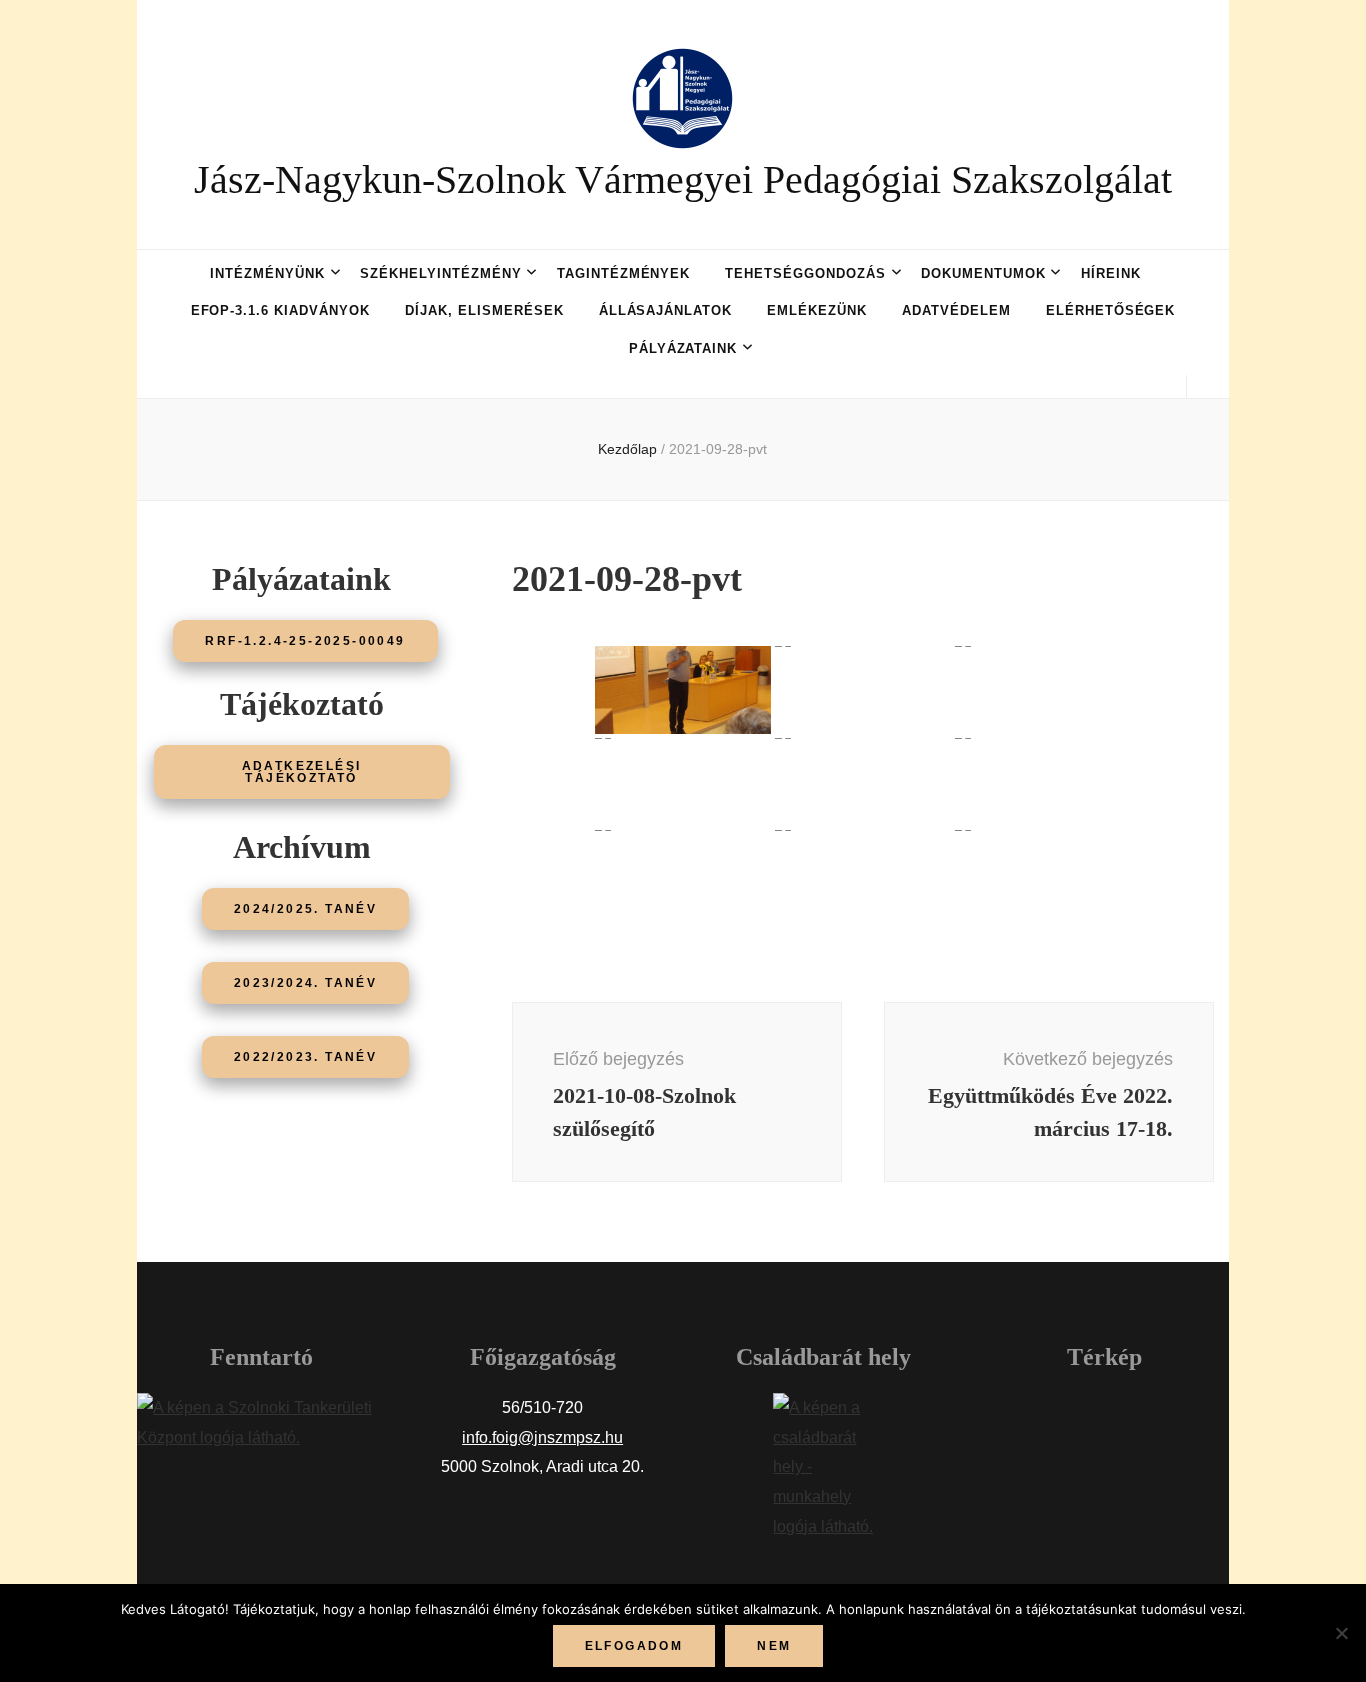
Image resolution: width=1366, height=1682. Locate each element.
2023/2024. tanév (305, 983)
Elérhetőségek (1111, 310)
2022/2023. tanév (305, 1057)
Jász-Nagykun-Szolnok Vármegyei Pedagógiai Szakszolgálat (683, 179)
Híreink (1111, 273)
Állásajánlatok (666, 310)
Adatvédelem (956, 310)
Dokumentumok (983, 273)
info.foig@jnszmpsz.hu (542, 1437)
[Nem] (1341, 1633)
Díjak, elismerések (484, 310)
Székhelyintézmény (441, 273)
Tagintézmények (624, 273)
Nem (774, 1646)
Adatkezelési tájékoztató (302, 772)
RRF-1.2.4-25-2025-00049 (305, 641)
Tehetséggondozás (805, 273)
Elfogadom (634, 1646)
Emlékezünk (817, 310)
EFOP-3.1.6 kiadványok (280, 310)
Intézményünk (267, 273)
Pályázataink (683, 348)
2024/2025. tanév (305, 909)
